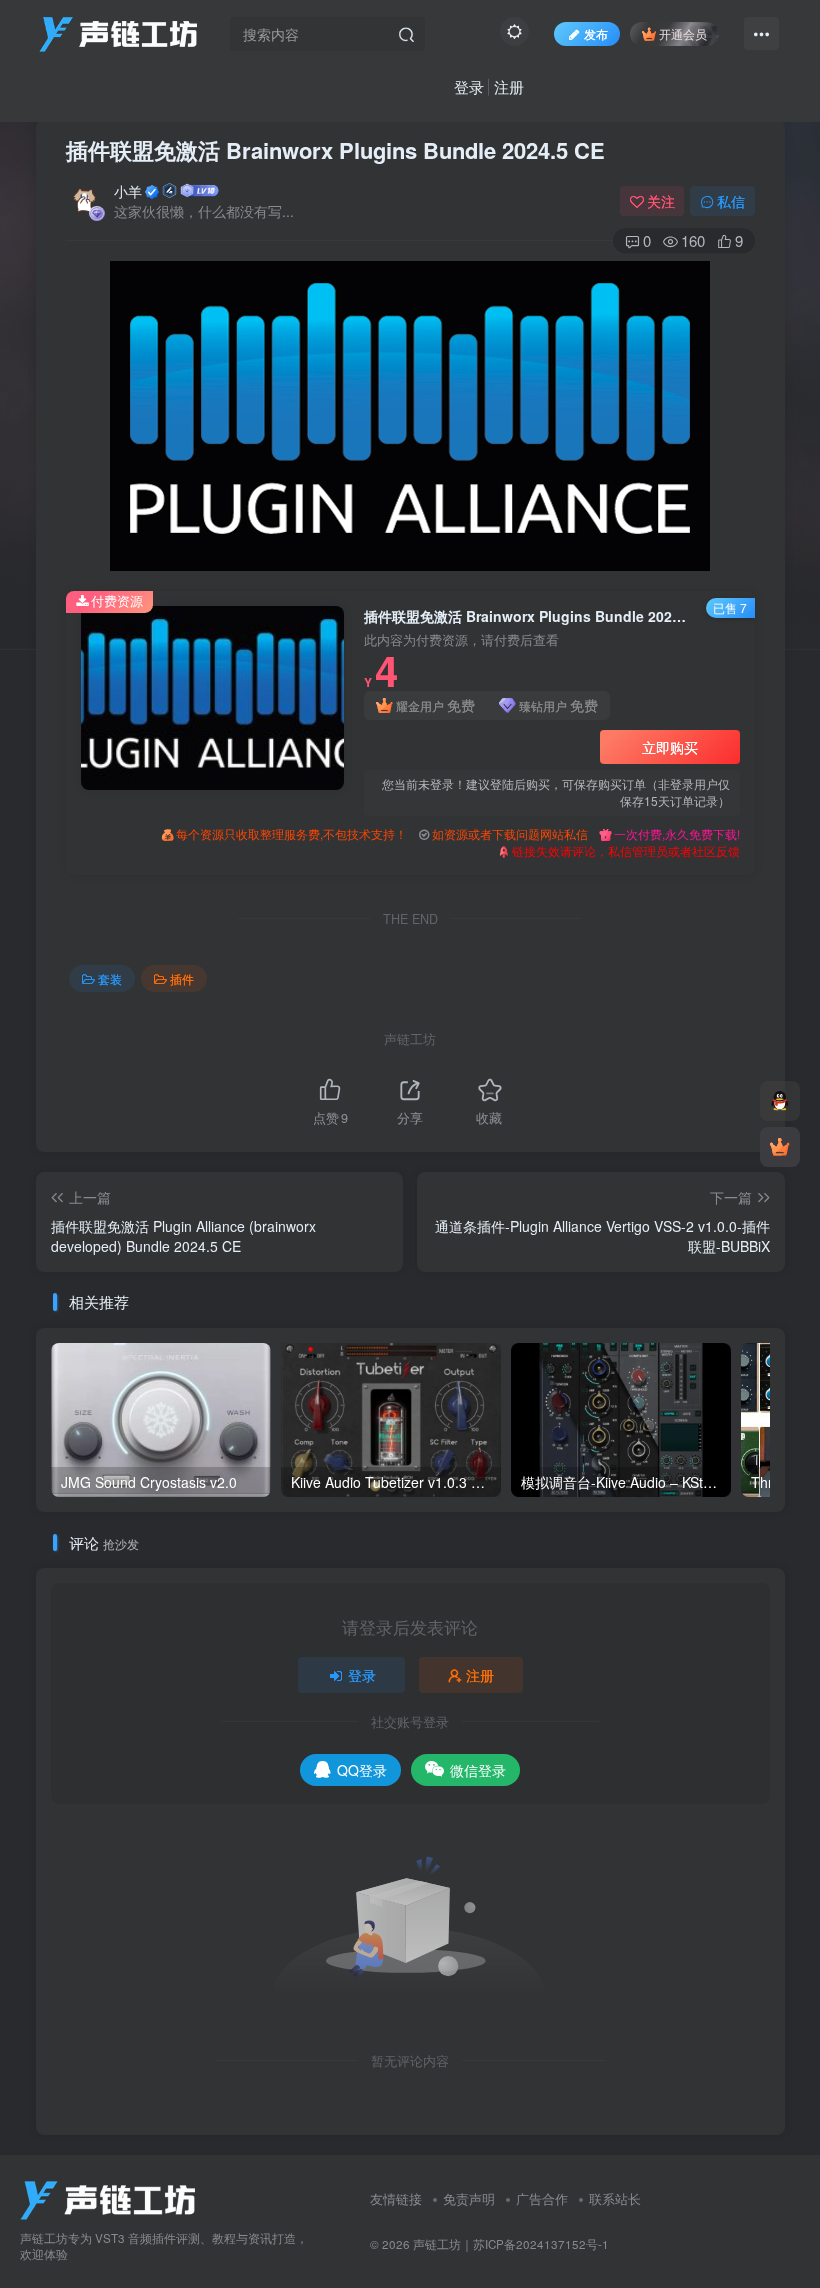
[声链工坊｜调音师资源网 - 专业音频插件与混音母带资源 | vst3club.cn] (107, 2197)
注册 (509, 86)
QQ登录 (362, 1770)
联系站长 (615, 2198)
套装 (110, 978)
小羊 (128, 191)
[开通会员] (780, 1147)
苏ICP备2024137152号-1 (541, 2244)
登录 (469, 86)
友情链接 (396, 2198)
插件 (182, 978)
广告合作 (542, 2198)
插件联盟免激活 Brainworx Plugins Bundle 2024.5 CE (335, 150)
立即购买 (670, 747)
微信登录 (478, 1770)
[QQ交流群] (780, 1101)
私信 (731, 201)
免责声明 (469, 2198)
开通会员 (683, 33)
